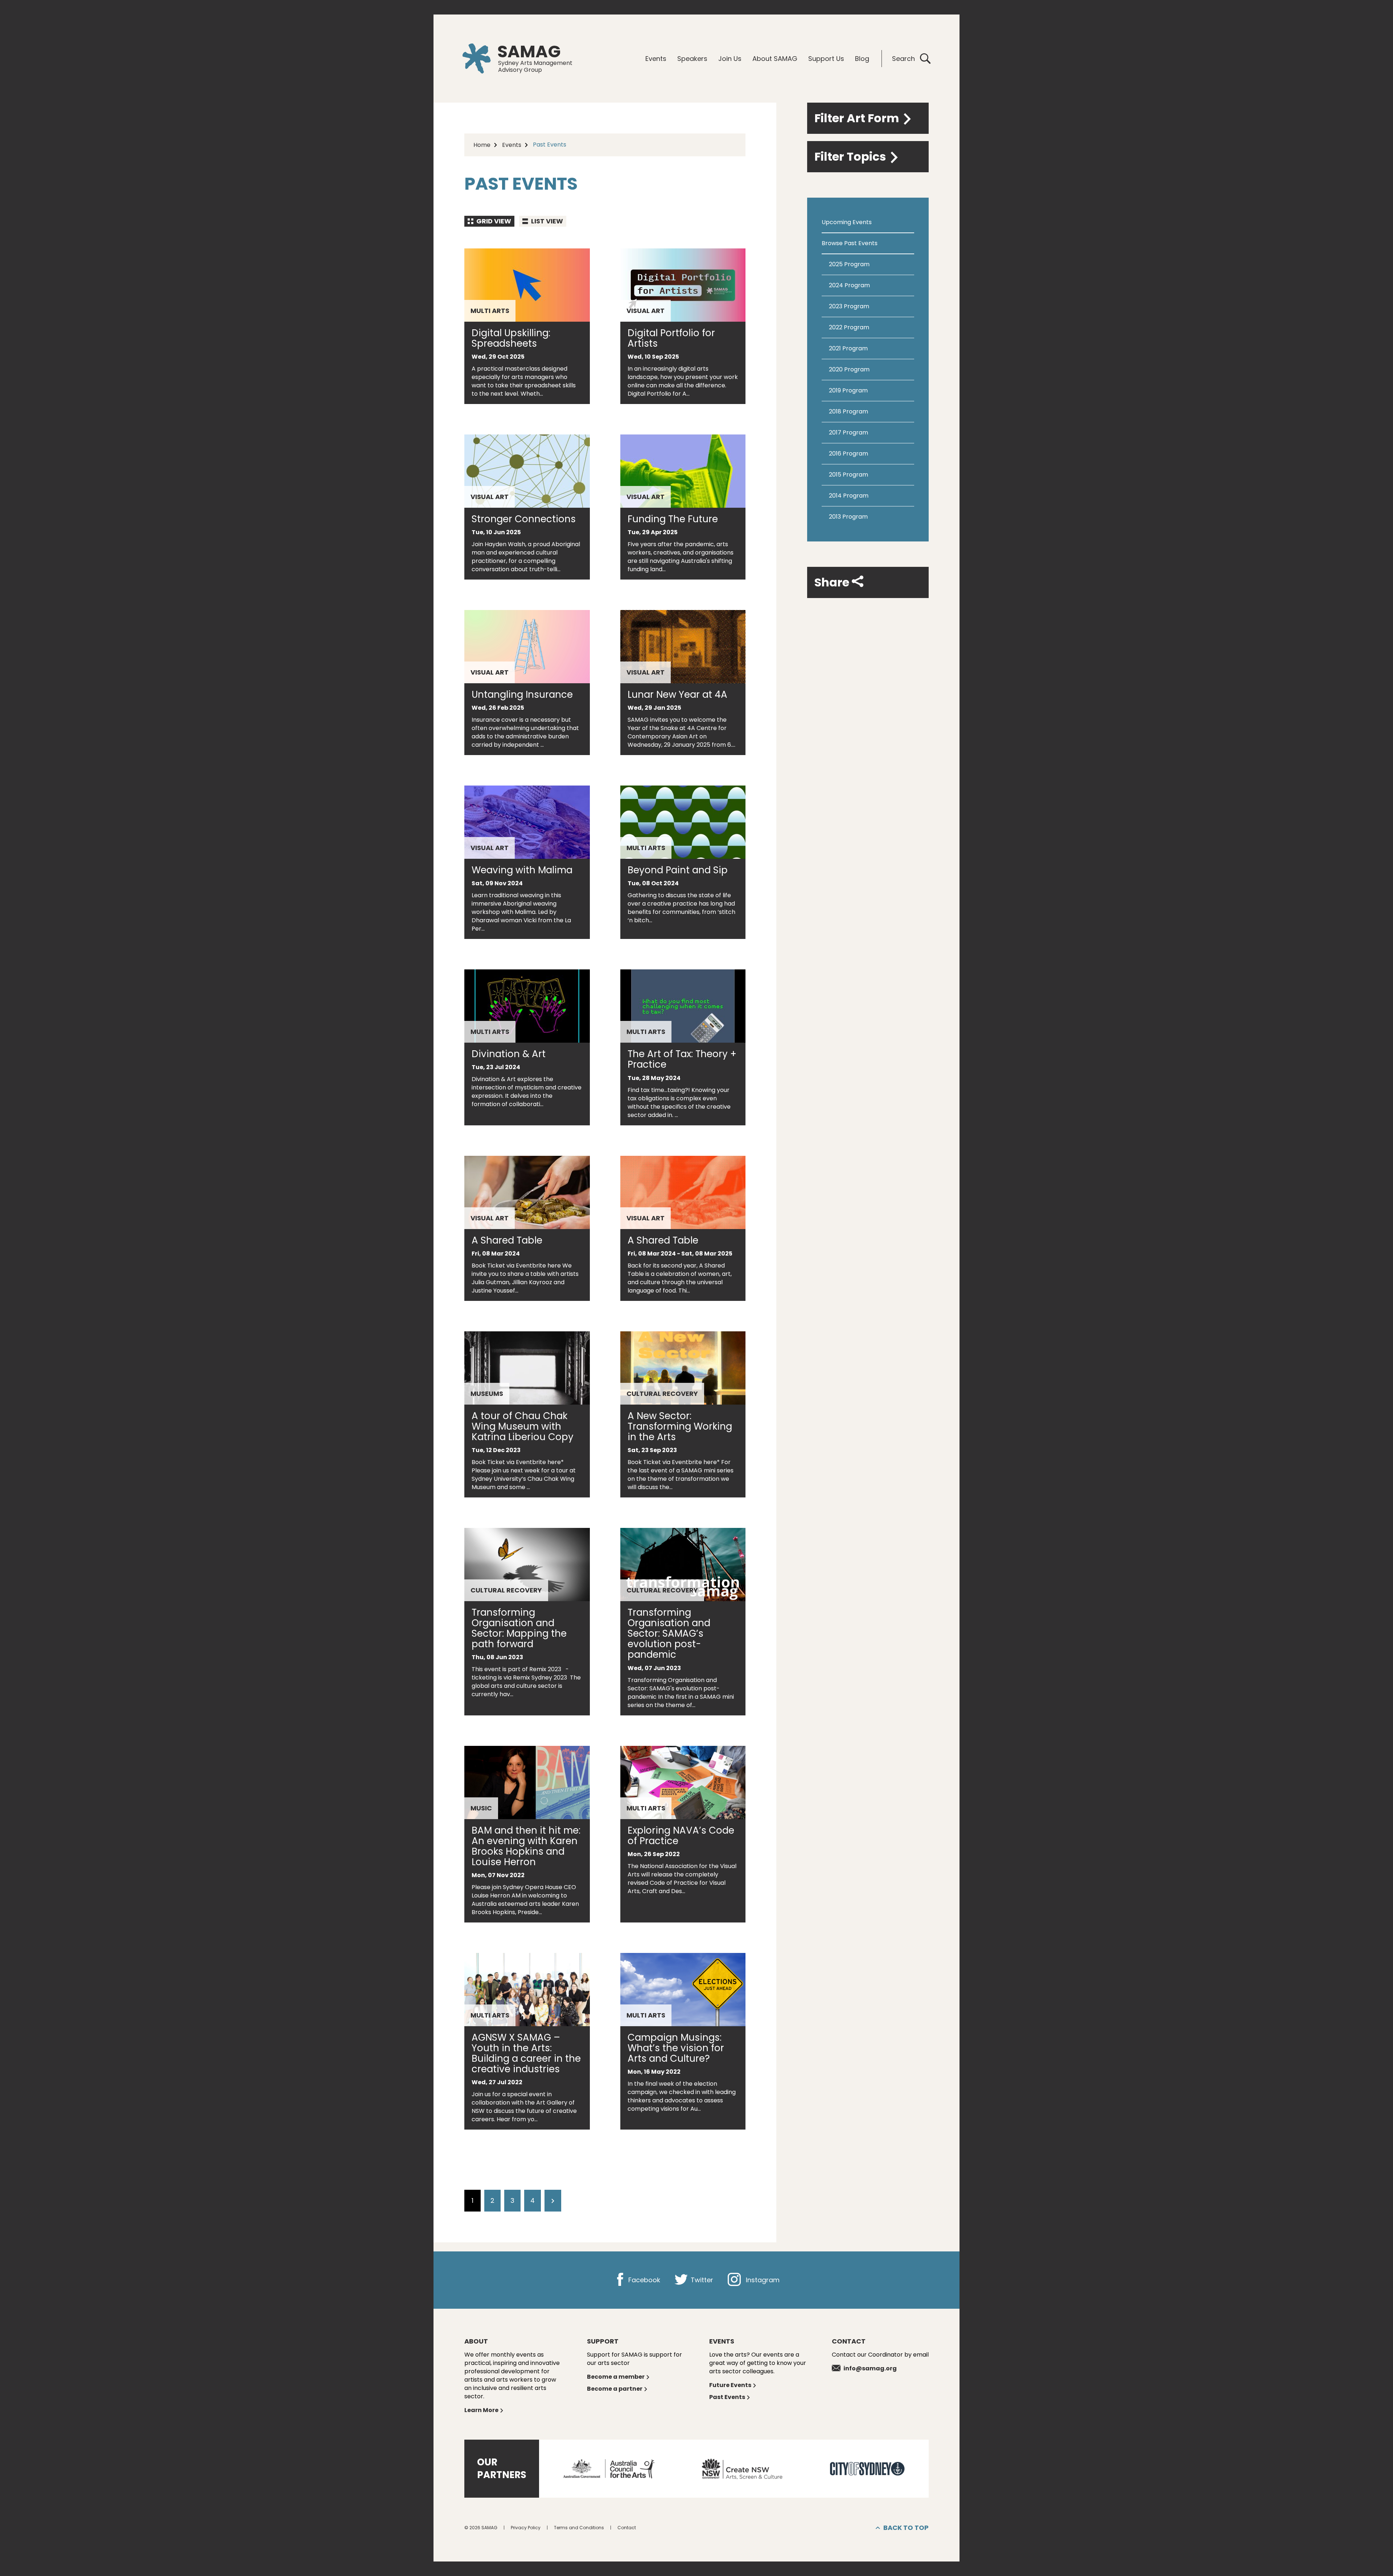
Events (656, 59)
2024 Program (849, 285)
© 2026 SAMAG (481, 2528)
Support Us (826, 59)
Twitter (701, 2280)
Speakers (692, 59)
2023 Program (849, 306)
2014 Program (849, 496)
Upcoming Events (847, 222)
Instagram (762, 2280)
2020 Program (849, 369)
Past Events (727, 2397)
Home (482, 145)
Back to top (906, 2528)
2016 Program (848, 454)
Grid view (493, 221)
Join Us (730, 59)
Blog (862, 59)
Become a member (616, 2377)
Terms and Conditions (579, 2528)
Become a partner (615, 2389)
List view (546, 221)
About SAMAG (775, 59)
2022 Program (849, 327)
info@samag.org (870, 2368)
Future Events (730, 2385)
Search (903, 59)
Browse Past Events (850, 243)
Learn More (481, 2410)
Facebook (643, 2280)
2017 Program (848, 432)
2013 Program (848, 517)
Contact (627, 2528)
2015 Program (848, 475)
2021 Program (848, 348)
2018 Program (848, 411)
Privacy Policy (526, 2528)
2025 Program (849, 264)
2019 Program (848, 390)
